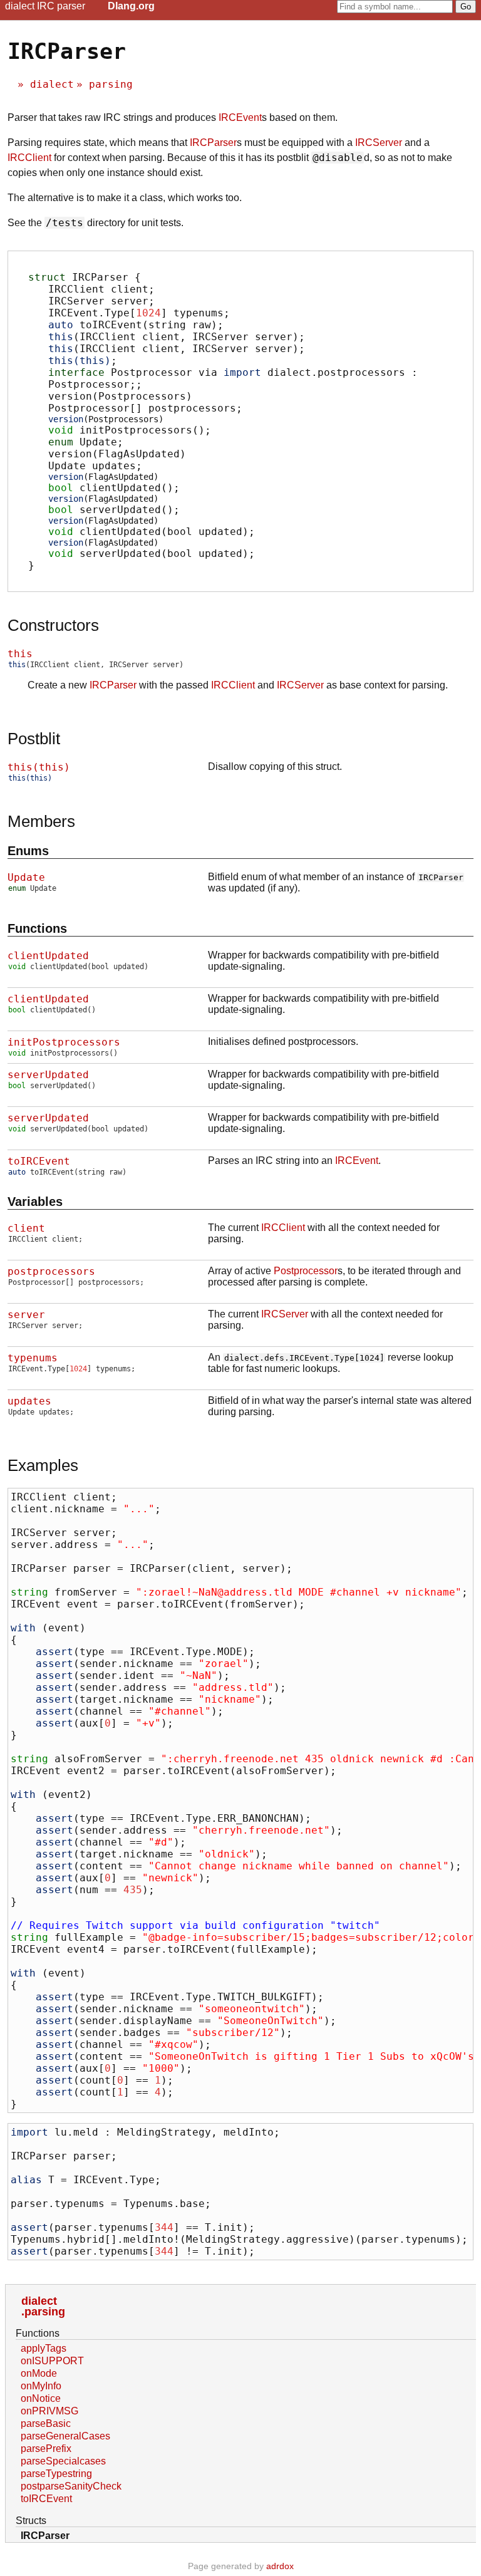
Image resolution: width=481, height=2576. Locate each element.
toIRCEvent (39, 1161)
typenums (33, 1358)
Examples (43, 1465)
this (20, 654)
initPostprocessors (64, 1042)
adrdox (280, 2566)
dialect (52, 84)
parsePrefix (46, 2449)
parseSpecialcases (63, 2461)
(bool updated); (152, 527)
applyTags (44, 2348)
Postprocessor (306, 1271)
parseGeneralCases (65, 2436)
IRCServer (379, 143)
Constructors (53, 625)
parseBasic (46, 2423)
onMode (39, 2373)
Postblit (34, 739)
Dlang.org (131, 6)
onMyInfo (41, 2386)
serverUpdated (48, 1075)
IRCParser (213, 143)
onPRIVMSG (49, 2411)
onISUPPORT (52, 2361)
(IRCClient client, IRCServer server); (177, 337)
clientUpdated (48, 956)
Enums (28, 851)
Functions (37, 928)
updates (29, 1401)
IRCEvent (240, 117)
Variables (35, 1202)
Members (41, 821)
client (26, 1228)
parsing (111, 84)
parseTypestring (56, 2474)
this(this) (39, 767)
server (26, 1315)
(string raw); (136, 325)
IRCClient (29, 158)
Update (26, 877)
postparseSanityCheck (71, 2486)
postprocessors (51, 1271)
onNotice (41, 2398)
